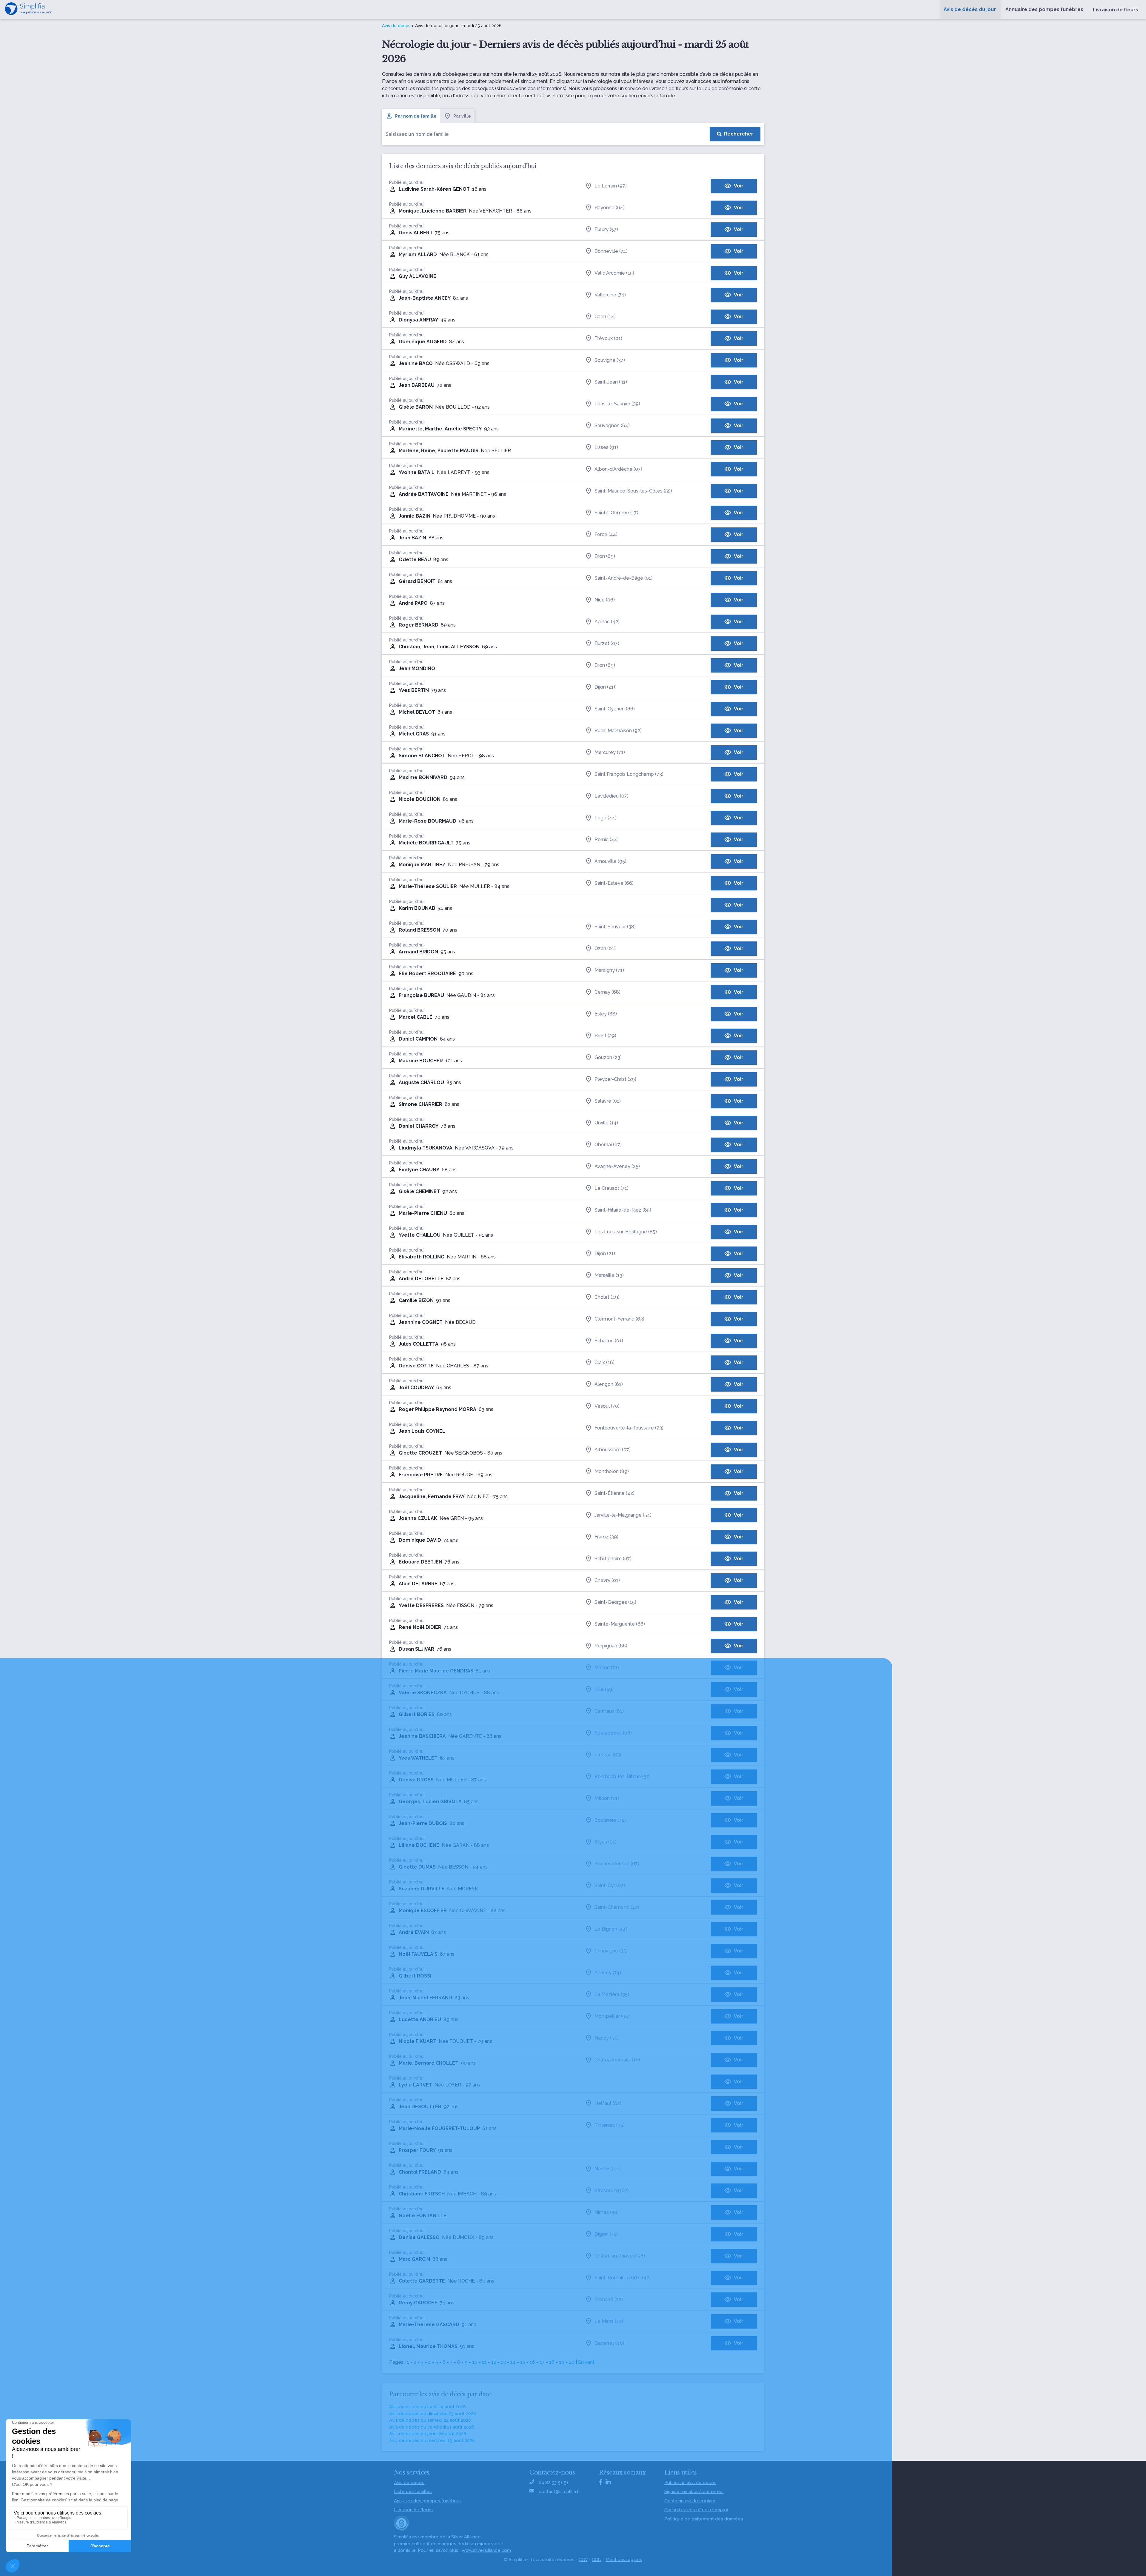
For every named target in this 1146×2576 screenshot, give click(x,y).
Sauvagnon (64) (612, 426)
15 (523, 2362)
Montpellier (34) (612, 2016)
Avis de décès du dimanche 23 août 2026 (433, 2414)
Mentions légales (624, 2560)
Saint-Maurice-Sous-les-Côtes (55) (633, 491)
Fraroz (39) (606, 1537)
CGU (597, 2560)
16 (532, 2362)
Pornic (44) (607, 840)
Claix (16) (604, 1362)
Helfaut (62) (608, 2103)
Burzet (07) (607, 643)
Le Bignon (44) (611, 1929)
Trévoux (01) (608, 338)
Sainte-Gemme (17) (616, 513)
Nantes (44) (608, 2169)
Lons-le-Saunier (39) (617, 404)
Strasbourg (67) (612, 2190)
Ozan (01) (605, 948)
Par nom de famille (416, 116)
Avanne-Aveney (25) (617, 1166)
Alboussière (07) (613, 1450)
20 (572, 2362)
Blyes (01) (606, 1842)
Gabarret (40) (609, 2343)
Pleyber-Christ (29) (615, 1079)
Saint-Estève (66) (614, 883)
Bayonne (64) (610, 208)
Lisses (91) (606, 447)
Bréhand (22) (609, 2299)
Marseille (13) (609, 1275)
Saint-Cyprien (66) (615, 709)
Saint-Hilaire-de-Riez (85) (623, 1210)
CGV (583, 2560)
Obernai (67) (608, 1145)
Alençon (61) (609, 1384)
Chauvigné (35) (611, 1951)
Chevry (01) (607, 1580)
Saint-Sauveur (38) (615, 927)
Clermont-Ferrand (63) (619, 1319)
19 (562, 2362)
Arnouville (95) (610, 861)
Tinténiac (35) (610, 2125)
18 (552, 2362)
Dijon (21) (605, 687)
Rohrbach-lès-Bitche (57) (623, 1776)
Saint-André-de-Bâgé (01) (624, 578)
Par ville (462, 116)
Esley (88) (606, 1014)
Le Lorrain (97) (611, 186)
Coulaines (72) (610, 1820)
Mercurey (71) (610, 752)
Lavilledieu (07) (611, 796)
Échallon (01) (609, 1341)
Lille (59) (604, 1689)
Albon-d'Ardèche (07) (618, 469)
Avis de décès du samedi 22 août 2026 (430, 2420)
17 (542, 2362)
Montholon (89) (612, 1471)
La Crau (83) (608, 1755)
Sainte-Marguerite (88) (620, 1624)
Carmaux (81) (609, 1711)
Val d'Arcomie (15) (614, 273)
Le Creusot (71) (611, 1188)
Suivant (586, 2362)
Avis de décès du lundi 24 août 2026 (428, 2407)
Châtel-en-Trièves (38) (620, 2256)
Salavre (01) (608, 1101)
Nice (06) (605, 600)
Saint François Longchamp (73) (629, 774)
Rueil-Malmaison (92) (618, 731)
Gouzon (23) (608, 1057)
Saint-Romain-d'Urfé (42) (623, 2278)
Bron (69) (605, 556)
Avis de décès (396, 26)
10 (475, 2362)
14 (513, 2362)
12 (494, 2362)
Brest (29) (605, 1036)
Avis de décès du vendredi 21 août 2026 (432, 2427)
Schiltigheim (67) (613, 1559)
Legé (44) (606, 818)
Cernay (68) (607, 992)
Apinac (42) (607, 622)
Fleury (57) (606, 229)
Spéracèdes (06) (613, 1733)
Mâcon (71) (607, 1668)
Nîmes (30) (607, 2212)
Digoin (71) (606, 2234)
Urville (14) (606, 1123)
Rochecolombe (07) (617, 1864)
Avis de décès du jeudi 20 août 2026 (428, 2434)
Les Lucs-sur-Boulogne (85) (626, 1232)
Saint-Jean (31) (611, 382)
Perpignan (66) (611, 1646)
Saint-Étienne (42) (614, 1493)
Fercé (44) (606, 534)
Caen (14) (605, 317)
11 (484, 2362)
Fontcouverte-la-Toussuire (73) (629, 1428)
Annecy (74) (608, 1973)
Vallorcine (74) (610, 295)
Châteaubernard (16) (617, 2060)
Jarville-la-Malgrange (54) (623, 1515)
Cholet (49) (607, 1297)
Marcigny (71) (609, 970)
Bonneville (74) (611, 251)
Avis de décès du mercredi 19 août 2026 (432, 2440)
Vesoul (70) (607, 1406)
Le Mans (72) (609, 2321)
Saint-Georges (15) (615, 1602)
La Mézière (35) (612, 1994)
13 (503, 2362)
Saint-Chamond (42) (617, 1907)
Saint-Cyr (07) (610, 1885)
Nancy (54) (607, 2038)
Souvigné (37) (610, 360)
